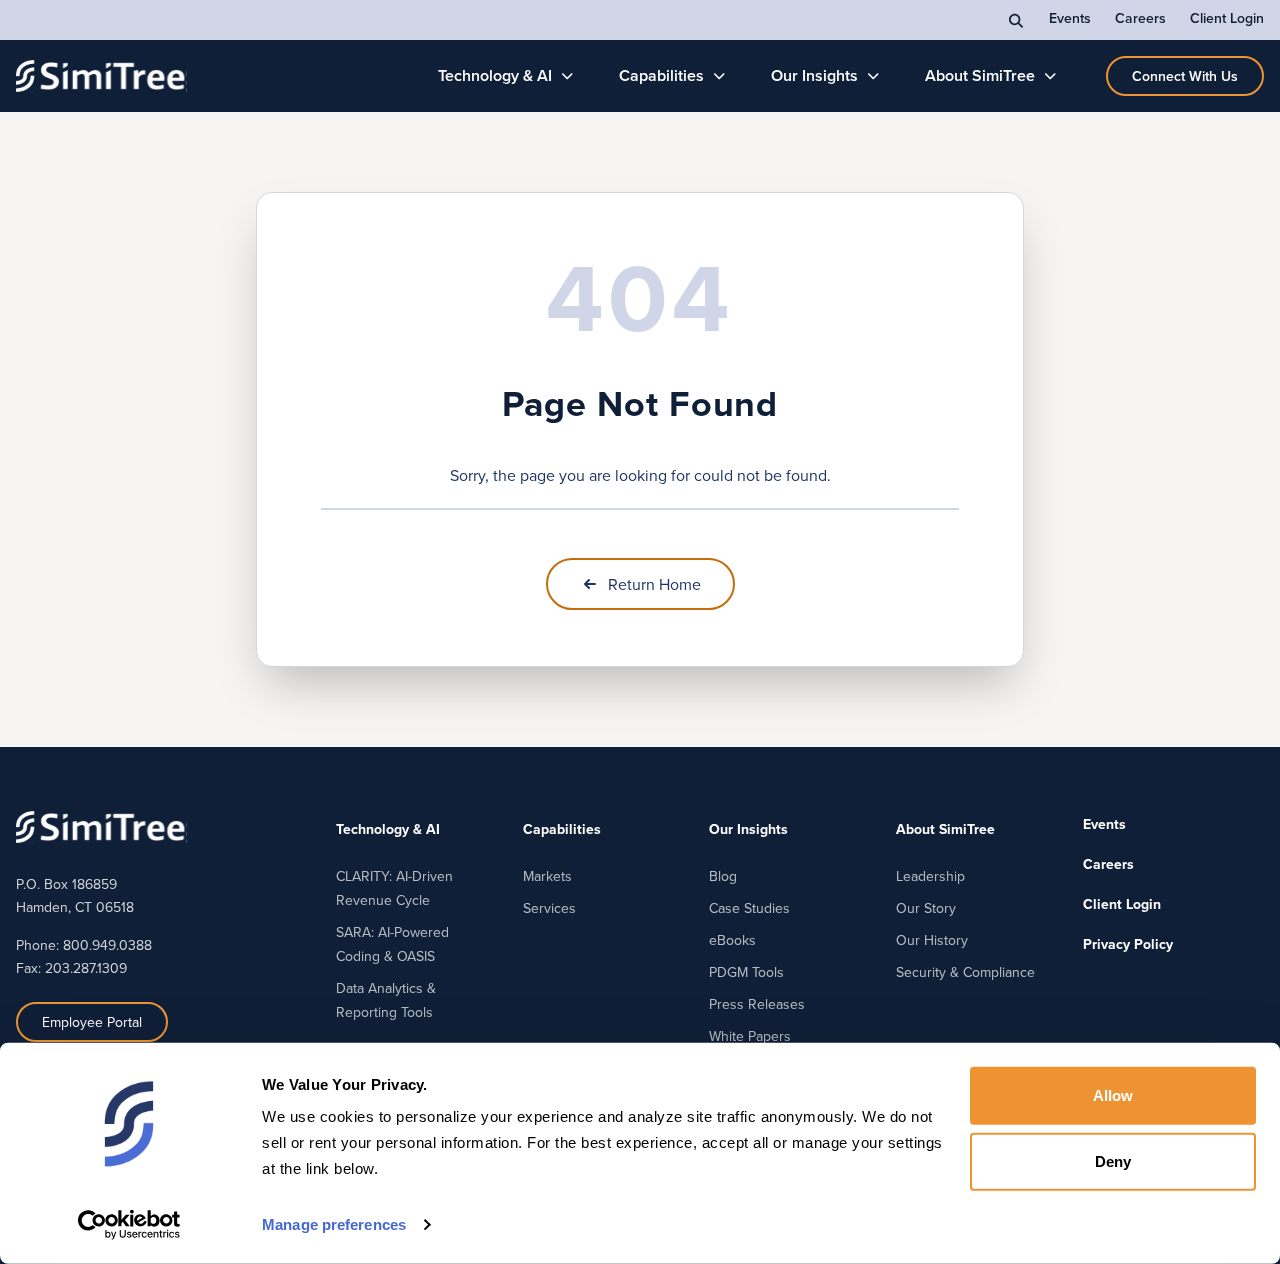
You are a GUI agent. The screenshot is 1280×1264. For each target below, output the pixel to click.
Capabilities (661, 75)
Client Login (1227, 18)
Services (549, 908)
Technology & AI (495, 75)
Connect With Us (1185, 76)
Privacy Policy (1128, 944)
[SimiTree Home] (101, 76)
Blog (723, 876)
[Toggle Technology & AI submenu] (567, 76)
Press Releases (757, 1004)
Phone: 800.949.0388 (84, 945)
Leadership (930, 876)
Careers (1140, 18)
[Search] (1017, 20)
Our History (932, 940)
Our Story (926, 908)
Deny (1113, 1160)
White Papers (750, 1036)
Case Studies (749, 908)
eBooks (732, 940)
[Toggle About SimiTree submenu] (1050, 76)
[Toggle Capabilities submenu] (719, 76)
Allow (1113, 1095)
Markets (547, 876)
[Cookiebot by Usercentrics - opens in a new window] (129, 1225)
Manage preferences (334, 1224)
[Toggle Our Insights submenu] (873, 76)
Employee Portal (92, 1022)
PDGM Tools (746, 972)
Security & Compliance (965, 972)
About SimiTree (980, 75)
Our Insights (814, 75)
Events (1070, 18)
